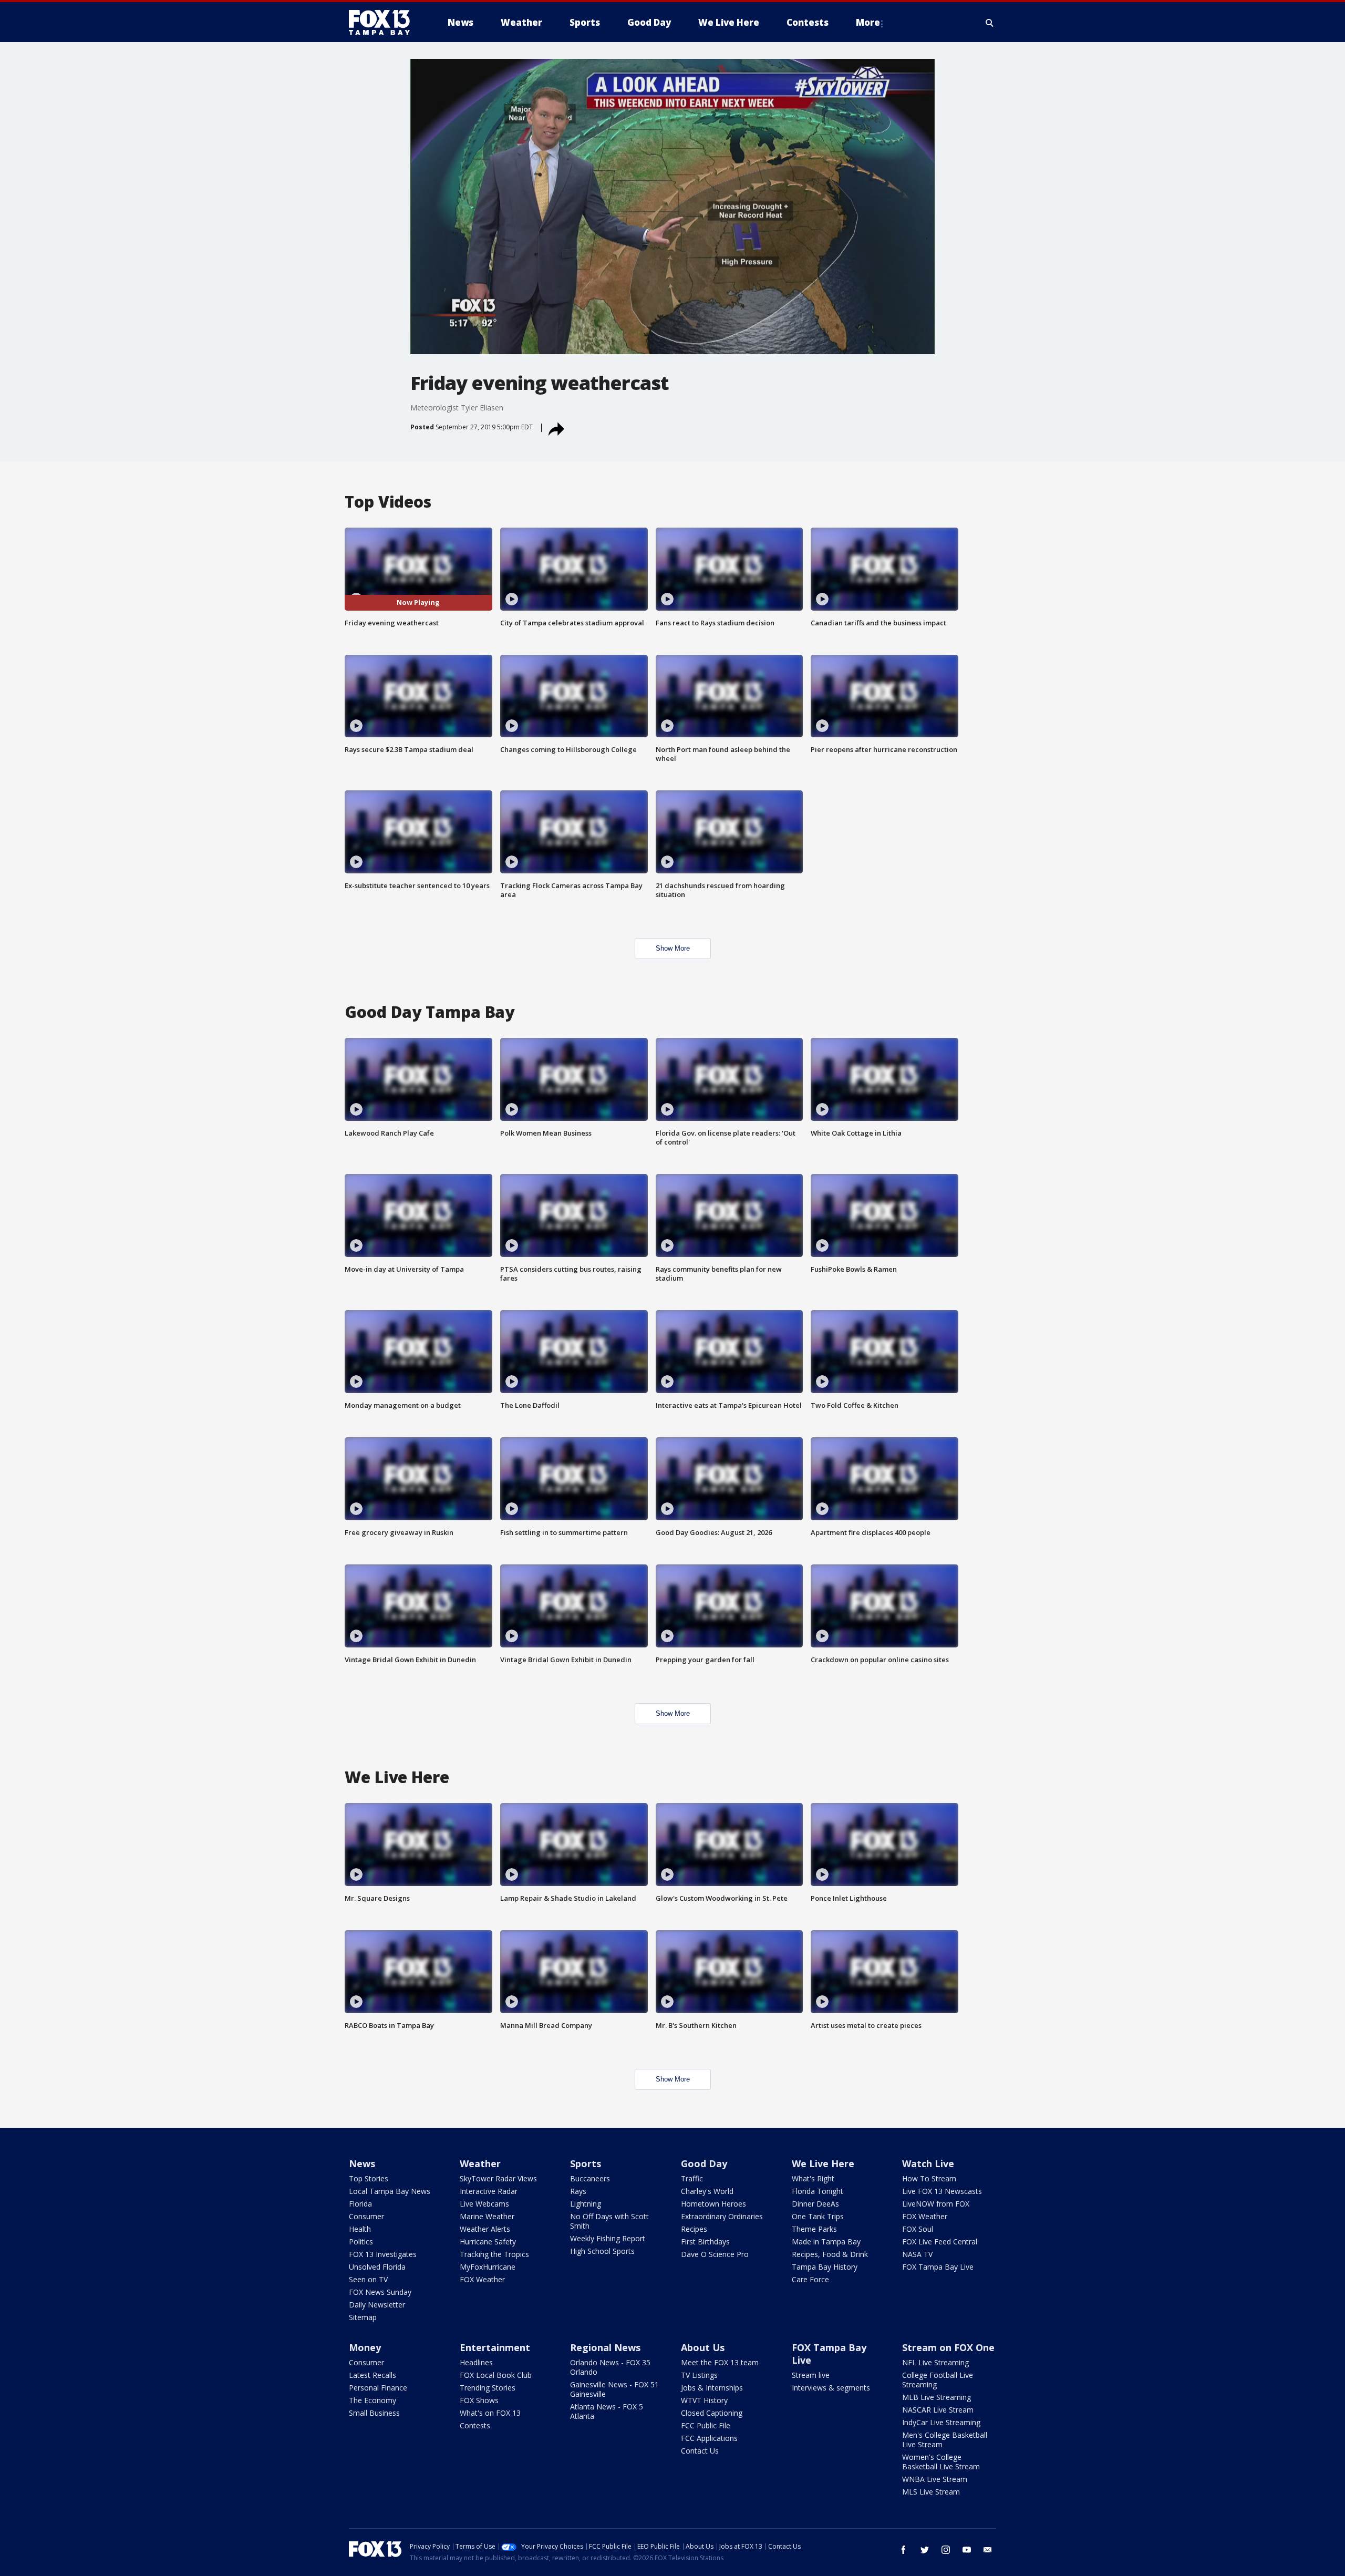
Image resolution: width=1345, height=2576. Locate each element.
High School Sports (602, 2251)
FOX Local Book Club (496, 2375)
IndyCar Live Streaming (941, 2422)
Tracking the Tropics (494, 2254)
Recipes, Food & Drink (830, 2254)
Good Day (704, 2163)
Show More (673, 948)
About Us (703, 2347)
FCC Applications (709, 2438)
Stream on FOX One (948, 2347)
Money (365, 2347)
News (362, 2163)
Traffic (692, 2178)
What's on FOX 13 (490, 2413)
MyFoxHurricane (488, 2267)
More (868, 22)
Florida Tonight (818, 2191)
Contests (475, 2425)
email (988, 2550)
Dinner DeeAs (815, 2204)
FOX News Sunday (380, 2292)
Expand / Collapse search (990, 23)
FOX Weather (482, 2279)
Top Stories (369, 2178)
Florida (360, 2204)
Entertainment (495, 2347)
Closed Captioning (712, 2413)
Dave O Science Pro (715, 2254)
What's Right (813, 2178)
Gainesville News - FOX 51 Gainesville (614, 2389)
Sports (586, 2163)
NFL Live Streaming (935, 2362)
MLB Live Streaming (937, 2397)
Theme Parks (814, 2229)
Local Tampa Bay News (390, 2191)
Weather (480, 2163)
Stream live (811, 2375)
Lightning (586, 2204)
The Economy (373, 2400)
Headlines (476, 2362)
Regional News (605, 2347)
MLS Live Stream (931, 2492)
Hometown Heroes (713, 2204)
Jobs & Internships (712, 2388)
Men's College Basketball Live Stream (945, 2440)
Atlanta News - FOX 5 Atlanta (607, 2411)
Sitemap (363, 2317)
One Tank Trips (818, 2216)
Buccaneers (590, 2178)
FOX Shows (479, 2400)
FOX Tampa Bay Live (938, 2267)
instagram (946, 2550)
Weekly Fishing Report (608, 2238)
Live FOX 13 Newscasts (942, 2191)
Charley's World (707, 2191)
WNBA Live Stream (935, 2479)
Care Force (810, 2279)
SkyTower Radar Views (498, 2178)
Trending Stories (488, 2388)
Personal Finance (378, 2388)
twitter (925, 2550)
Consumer (366, 2216)
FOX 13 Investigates (383, 2254)
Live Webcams (484, 2204)
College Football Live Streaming (938, 2380)
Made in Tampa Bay (826, 2242)
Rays (578, 2191)
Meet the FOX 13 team (720, 2362)
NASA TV (917, 2254)
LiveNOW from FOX (936, 2204)
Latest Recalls (373, 2375)
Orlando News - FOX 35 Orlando (610, 2367)
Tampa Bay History (825, 2267)
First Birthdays (705, 2242)
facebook (904, 2550)
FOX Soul (918, 2229)
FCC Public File (706, 2425)
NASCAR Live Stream (938, 2410)
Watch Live (928, 2163)
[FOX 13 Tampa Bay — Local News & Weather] (384, 23)
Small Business (374, 2413)
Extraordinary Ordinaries (722, 2216)
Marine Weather (487, 2216)
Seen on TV (368, 2279)
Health (360, 2229)
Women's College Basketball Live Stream (941, 2462)
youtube (967, 2550)
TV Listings (699, 2375)
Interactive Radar (489, 2191)
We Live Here (823, 2163)
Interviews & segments (831, 2388)
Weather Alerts (485, 2229)
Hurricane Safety (488, 2242)
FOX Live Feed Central (940, 2242)
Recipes (694, 2229)
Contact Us (700, 2451)
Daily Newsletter (377, 2305)
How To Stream (929, 2178)
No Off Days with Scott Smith (609, 2221)
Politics (361, 2242)
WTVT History (704, 2400)
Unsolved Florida (377, 2267)
